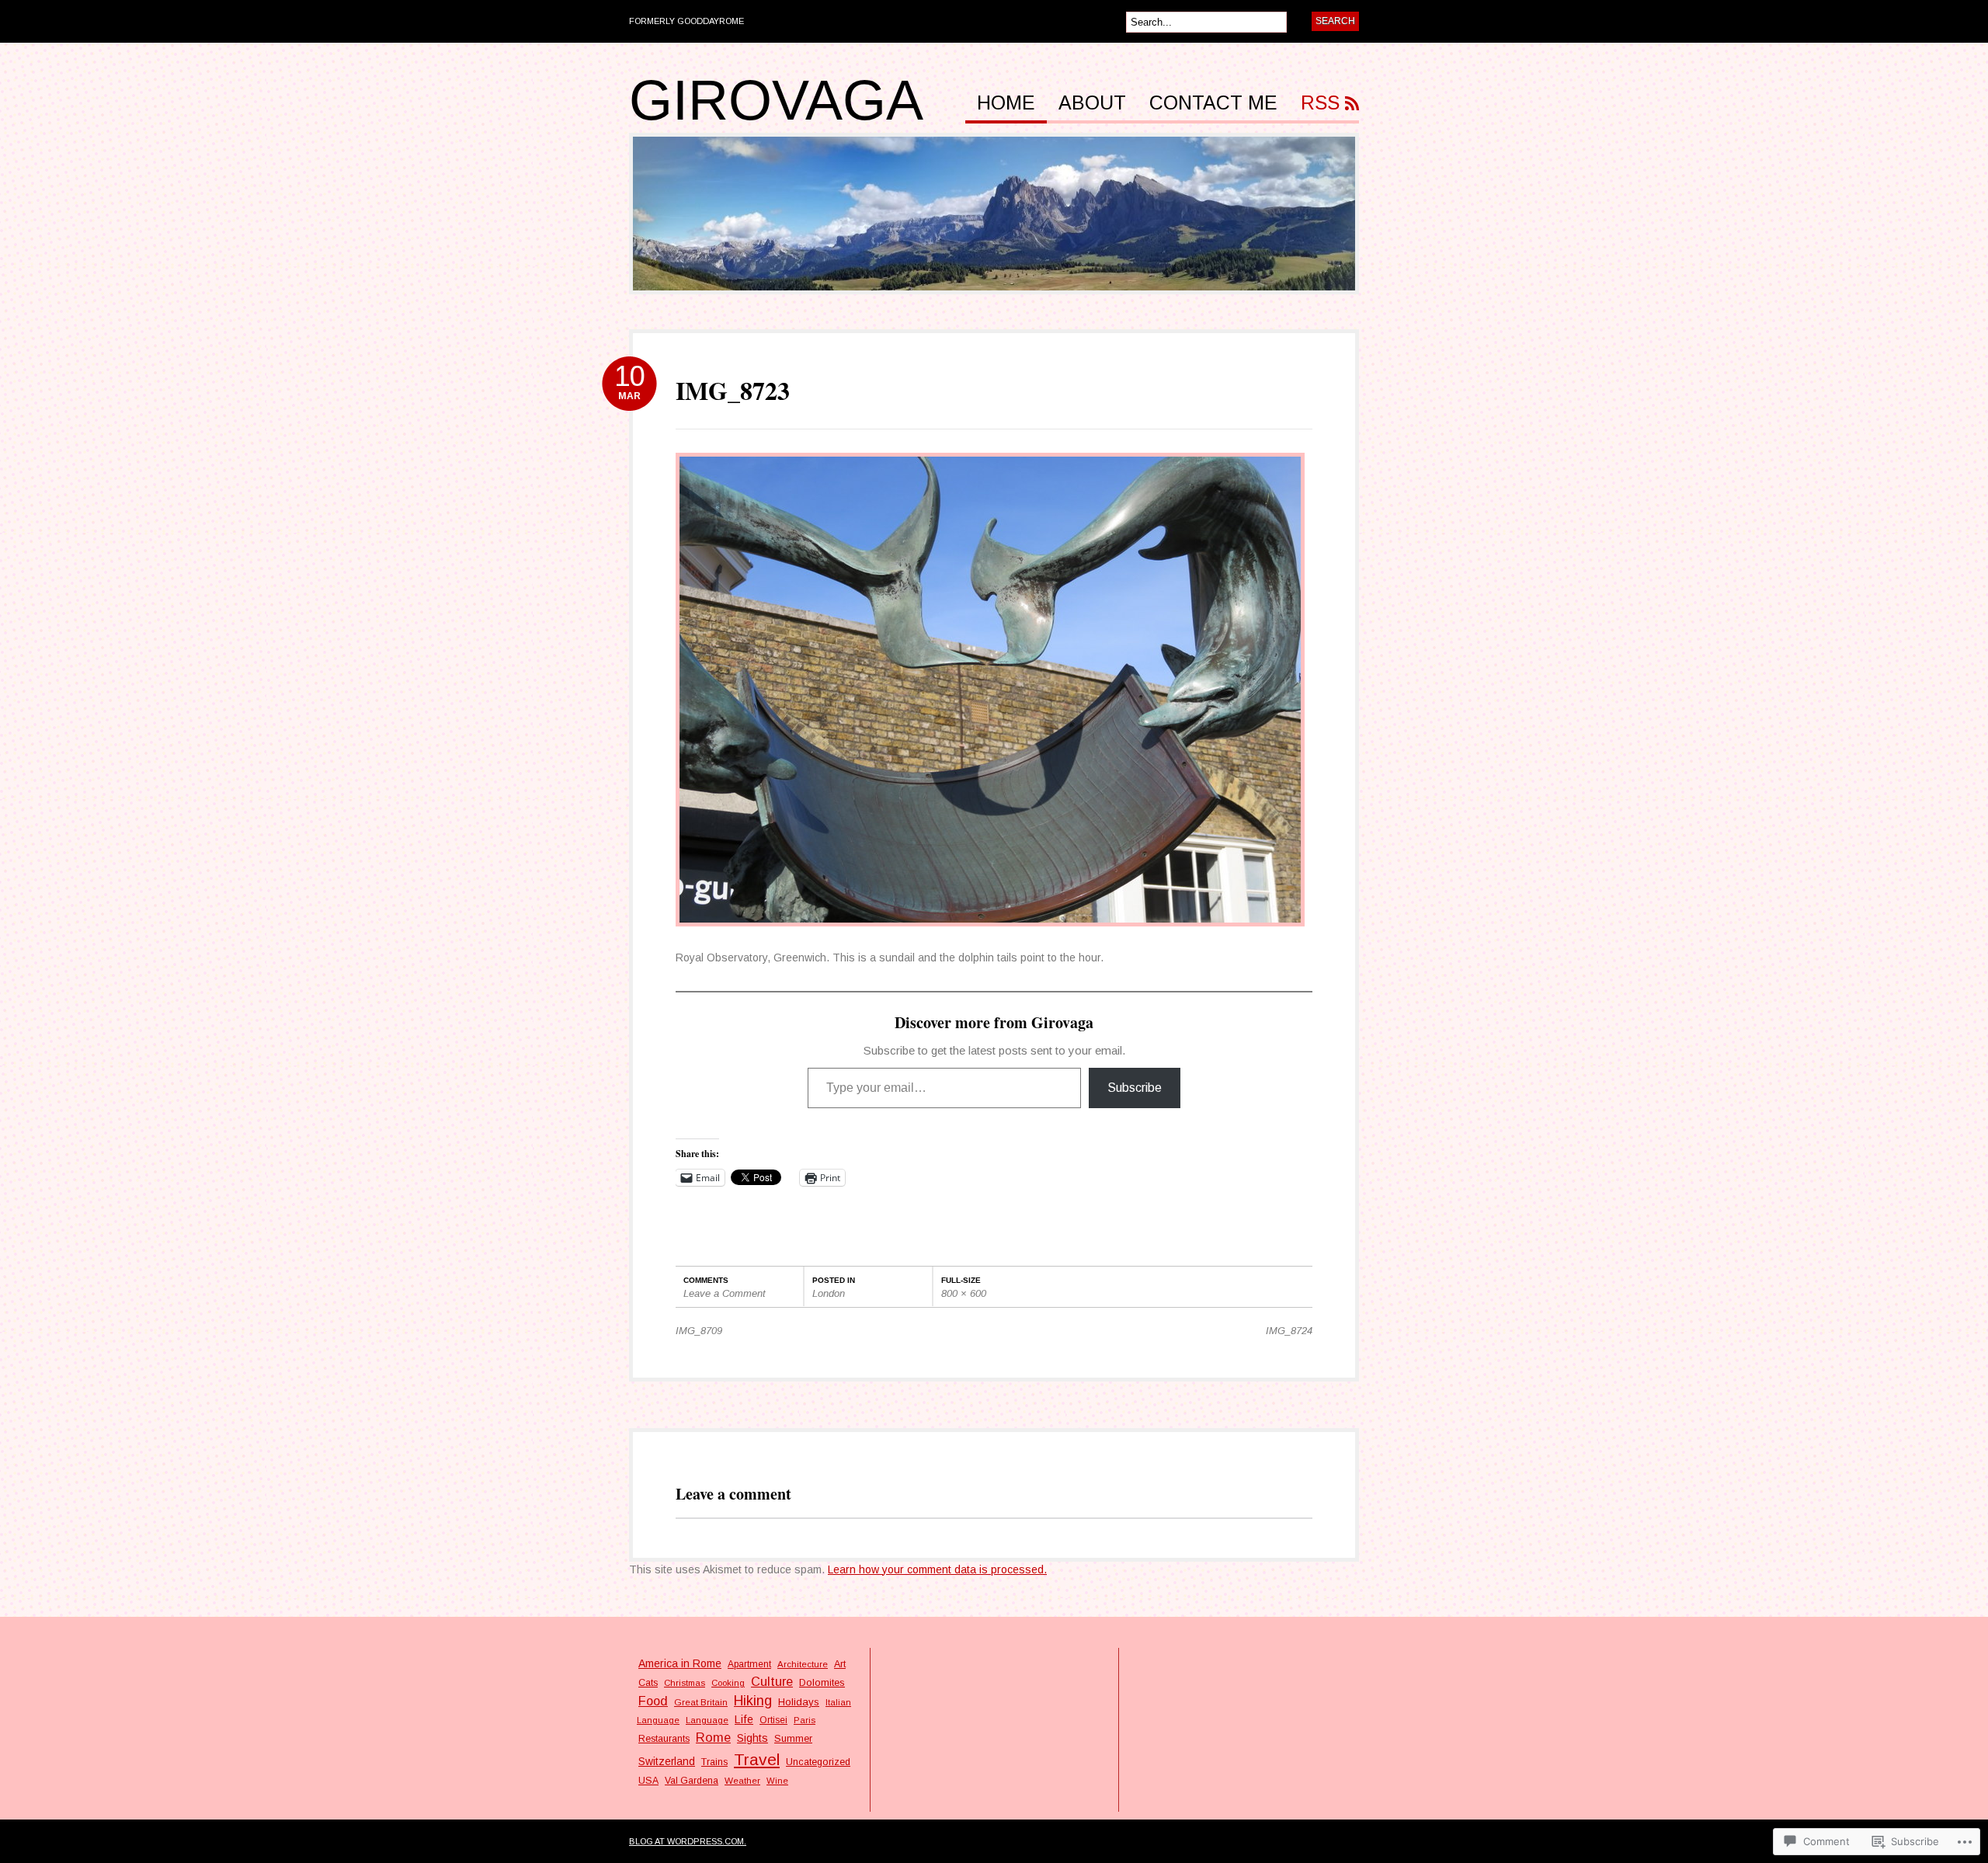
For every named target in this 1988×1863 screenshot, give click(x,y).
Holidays (799, 1702)
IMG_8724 (1289, 1331)
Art (840, 1664)
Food (653, 1701)
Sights (752, 1738)
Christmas (685, 1683)
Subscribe (1135, 1088)
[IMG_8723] (990, 934)
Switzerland (667, 1762)
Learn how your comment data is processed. (937, 1569)
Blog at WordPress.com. (688, 1841)
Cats (648, 1683)
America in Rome (680, 1663)
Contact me (1213, 103)
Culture (772, 1681)
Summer (793, 1739)
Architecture (803, 1664)
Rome (713, 1737)
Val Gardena (692, 1781)
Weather (742, 1780)
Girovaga (776, 100)
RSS (1320, 103)
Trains (714, 1762)
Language (707, 1720)
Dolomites (822, 1682)
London (829, 1293)
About (1092, 103)
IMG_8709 (699, 1331)
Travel (757, 1759)
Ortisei (773, 1720)
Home (1006, 103)
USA (648, 1781)
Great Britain (701, 1702)
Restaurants (664, 1739)
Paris (805, 1720)
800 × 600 (964, 1293)
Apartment (749, 1664)
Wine (777, 1781)
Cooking (728, 1683)
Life (744, 1719)
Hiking (753, 1701)
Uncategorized (818, 1762)
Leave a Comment (725, 1293)
